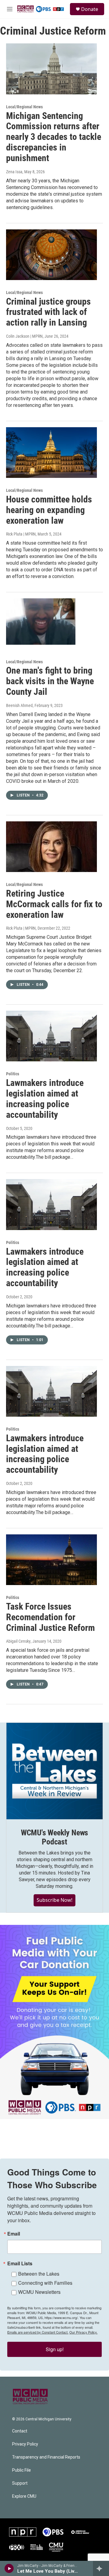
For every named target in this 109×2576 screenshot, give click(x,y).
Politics (13, 1074)
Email (14, 2234)
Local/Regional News (24, 107)
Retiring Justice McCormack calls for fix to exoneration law (54, 904)
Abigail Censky (18, 1641)
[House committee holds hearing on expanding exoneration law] (51, 453)
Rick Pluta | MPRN (21, 534)
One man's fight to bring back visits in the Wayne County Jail (50, 681)
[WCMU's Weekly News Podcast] (54, 1771)
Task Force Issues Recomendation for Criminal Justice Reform (50, 1617)
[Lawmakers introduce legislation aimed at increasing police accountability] (51, 1036)
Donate (90, 9)
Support (20, 2483)
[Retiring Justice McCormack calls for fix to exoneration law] (51, 847)
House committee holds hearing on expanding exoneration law (49, 510)
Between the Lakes (39, 2274)
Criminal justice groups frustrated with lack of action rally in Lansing (48, 312)
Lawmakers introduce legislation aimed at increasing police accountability (45, 1099)
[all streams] (101, 2568)
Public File (21, 2470)
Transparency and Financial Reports (46, 2457)
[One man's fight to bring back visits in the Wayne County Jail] (51, 624)
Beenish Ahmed (19, 705)
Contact (20, 2431)
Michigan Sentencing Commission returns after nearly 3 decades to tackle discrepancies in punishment (54, 137)
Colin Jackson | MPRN (24, 336)
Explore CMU (24, 2496)
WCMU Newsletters (39, 2292)
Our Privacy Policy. (83, 2332)
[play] (9, 2568)
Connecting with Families (45, 2283)
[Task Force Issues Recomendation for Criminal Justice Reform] (51, 1560)
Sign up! (55, 2349)
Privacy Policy (25, 2444)
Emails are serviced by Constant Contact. (38, 2332)
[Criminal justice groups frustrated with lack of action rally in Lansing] (51, 255)
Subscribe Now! (54, 1900)
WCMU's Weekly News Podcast (54, 1837)
